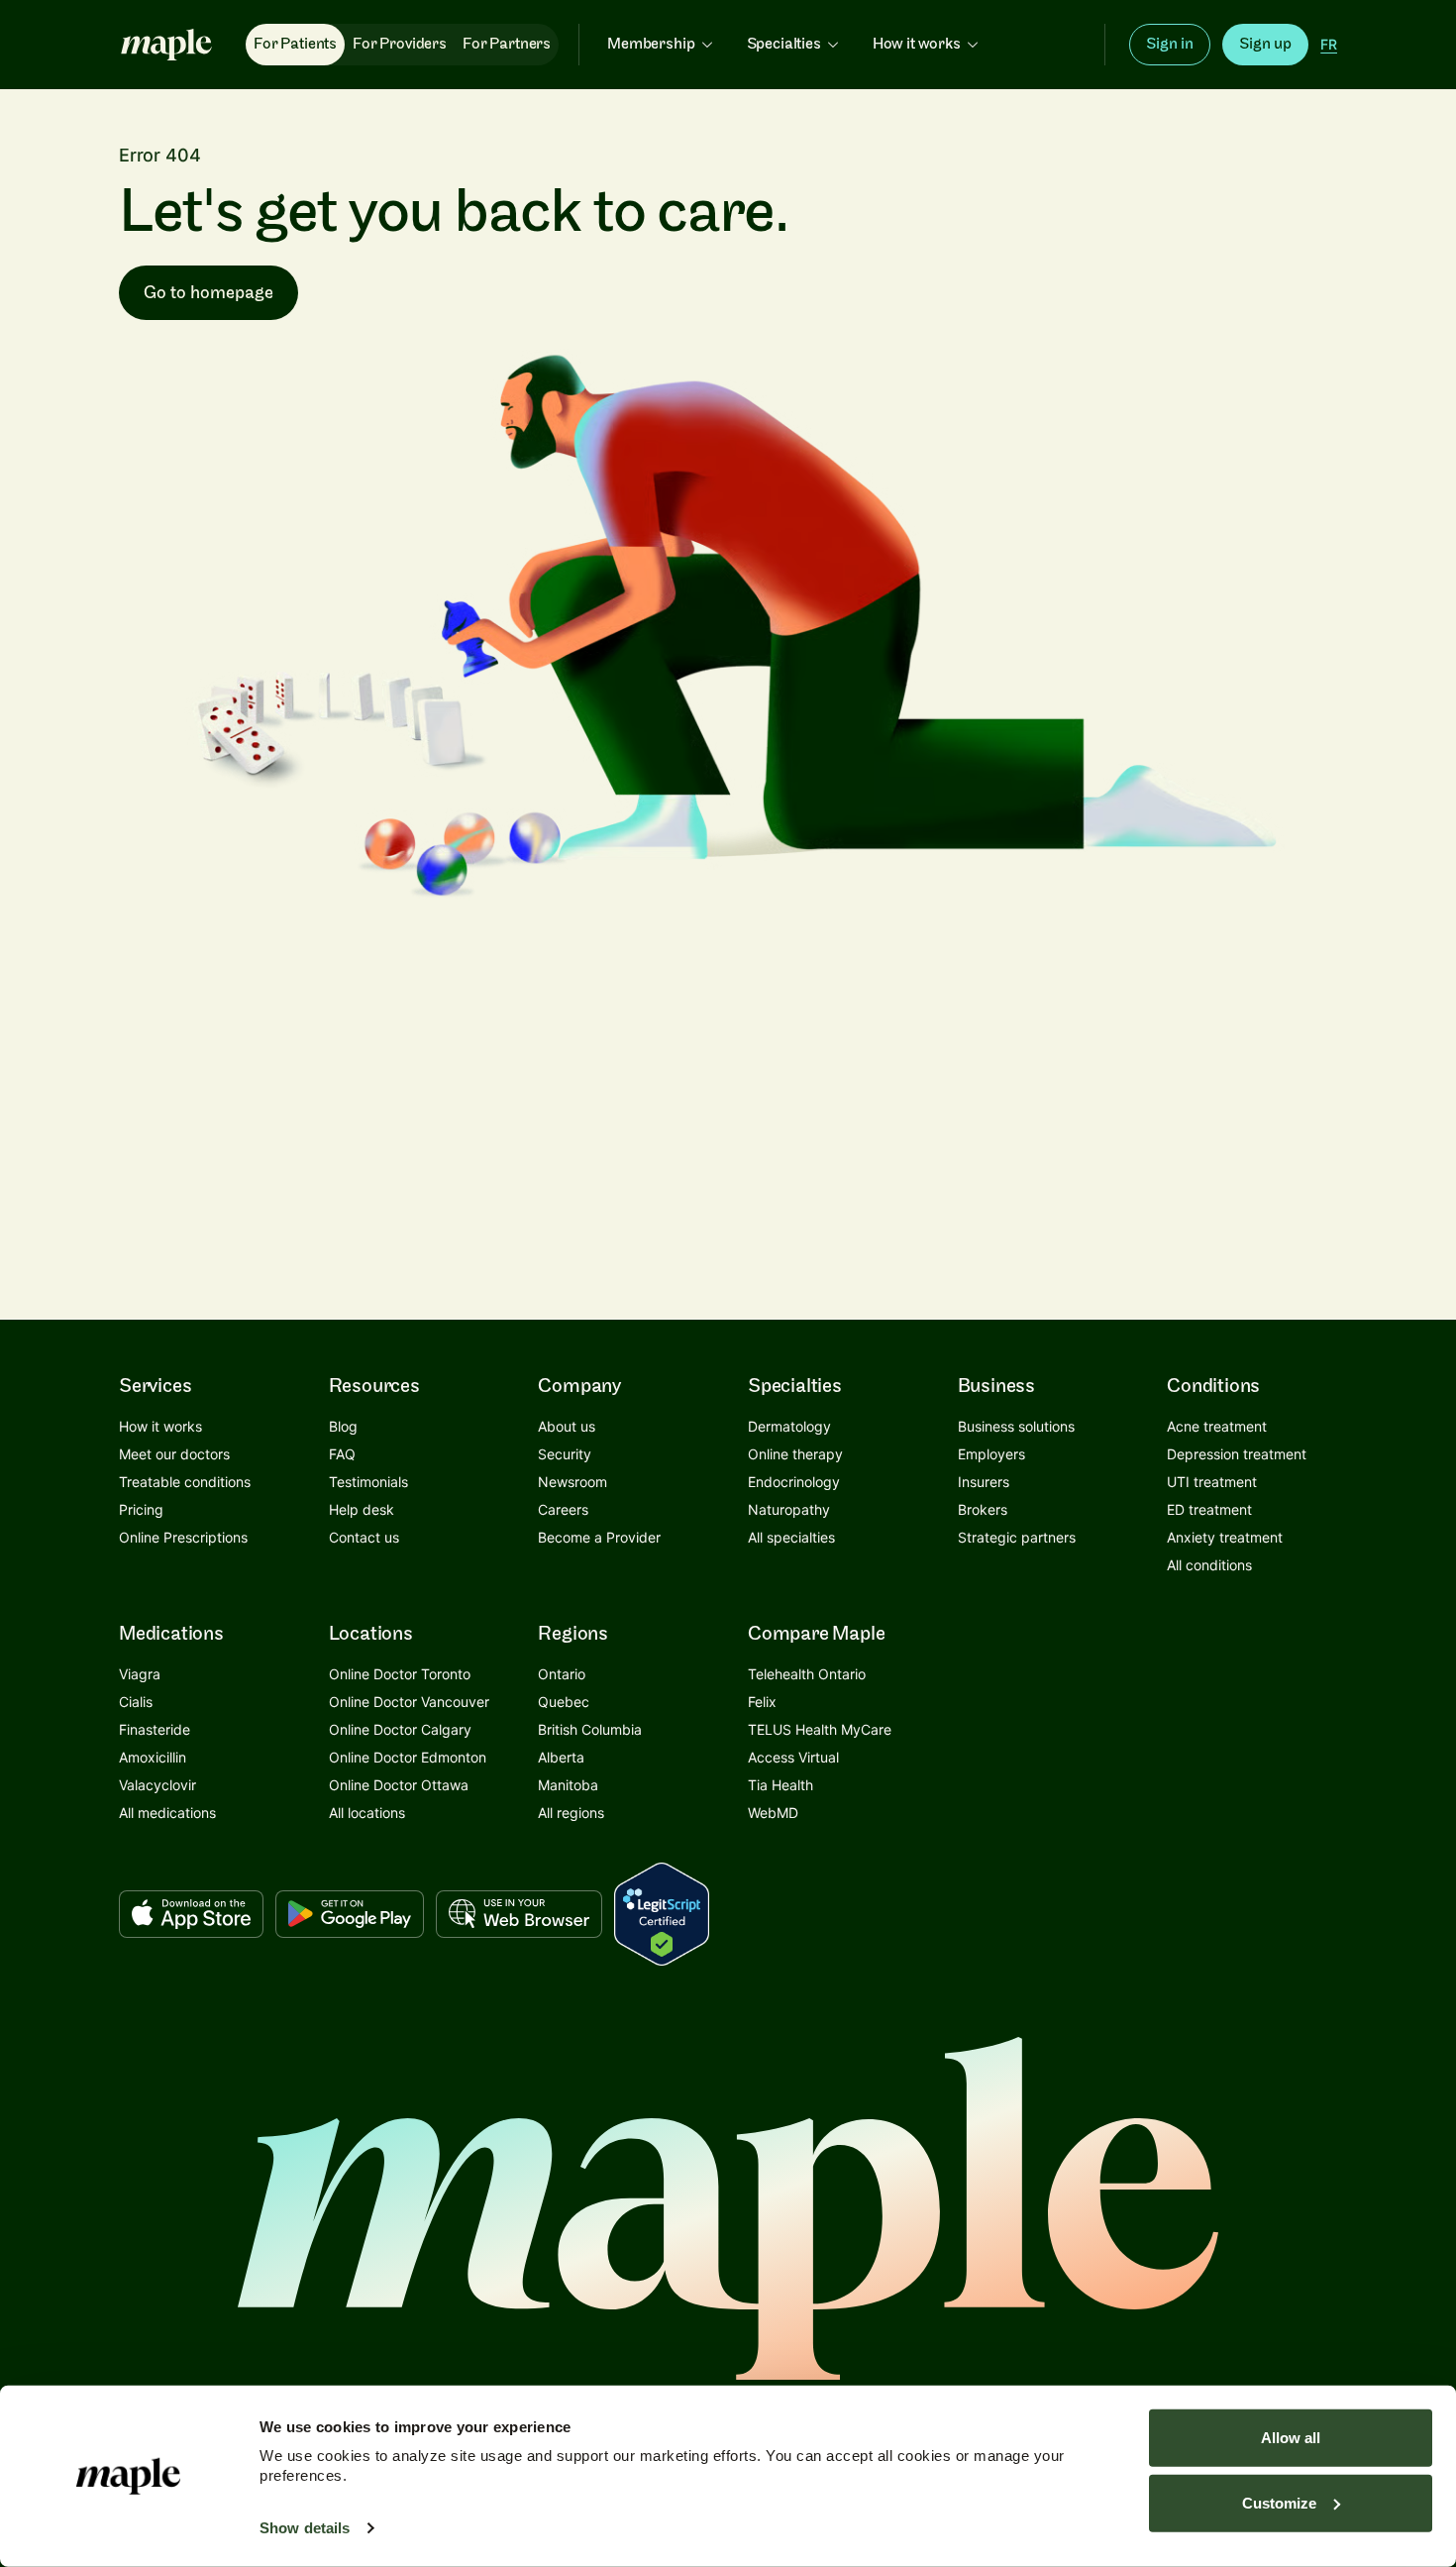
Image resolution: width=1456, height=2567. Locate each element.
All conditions (1209, 1565)
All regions (571, 1813)
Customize (1279, 2502)
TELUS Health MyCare (820, 1729)
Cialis (136, 1702)
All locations (367, 1813)
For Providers (400, 44)
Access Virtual (793, 1757)
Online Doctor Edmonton (408, 1757)
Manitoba (568, 1785)
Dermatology (789, 1426)
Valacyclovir (157, 1785)
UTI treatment (1212, 1482)
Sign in (1170, 44)
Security (565, 1454)
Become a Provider (599, 1537)
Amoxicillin (153, 1757)
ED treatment (1209, 1509)
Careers (563, 1509)
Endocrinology (794, 1482)
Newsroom (572, 1482)
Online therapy (795, 1454)
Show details (305, 2528)
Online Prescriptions (183, 1537)
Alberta (561, 1757)
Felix (762, 1702)
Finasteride (155, 1729)
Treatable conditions (185, 1482)
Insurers (984, 1482)
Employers (991, 1454)
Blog (343, 1426)
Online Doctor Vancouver (409, 1702)
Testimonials (368, 1482)
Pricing (141, 1509)
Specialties (784, 44)
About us (567, 1426)
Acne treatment (1217, 1426)
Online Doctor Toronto (400, 1674)
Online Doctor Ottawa (399, 1785)
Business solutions (1016, 1426)
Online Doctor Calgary (400, 1729)
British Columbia (590, 1729)
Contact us (364, 1537)
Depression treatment (1237, 1454)
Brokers (983, 1509)
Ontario (562, 1674)
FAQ (342, 1454)
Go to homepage (208, 293)
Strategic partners (1017, 1537)
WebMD (773, 1813)
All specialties (791, 1537)
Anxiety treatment (1225, 1537)
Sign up (1265, 44)
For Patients (295, 44)
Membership (651, 44)
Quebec (564, 1702)
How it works (917, 44)
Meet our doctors (174, 1454)
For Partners (507, 44)
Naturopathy (789, 1509)
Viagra (140, 1674)
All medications (167, 1813)
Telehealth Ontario (807, 1674)
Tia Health (780, 1785)
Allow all (1291, 2438)
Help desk (362, 1509)
